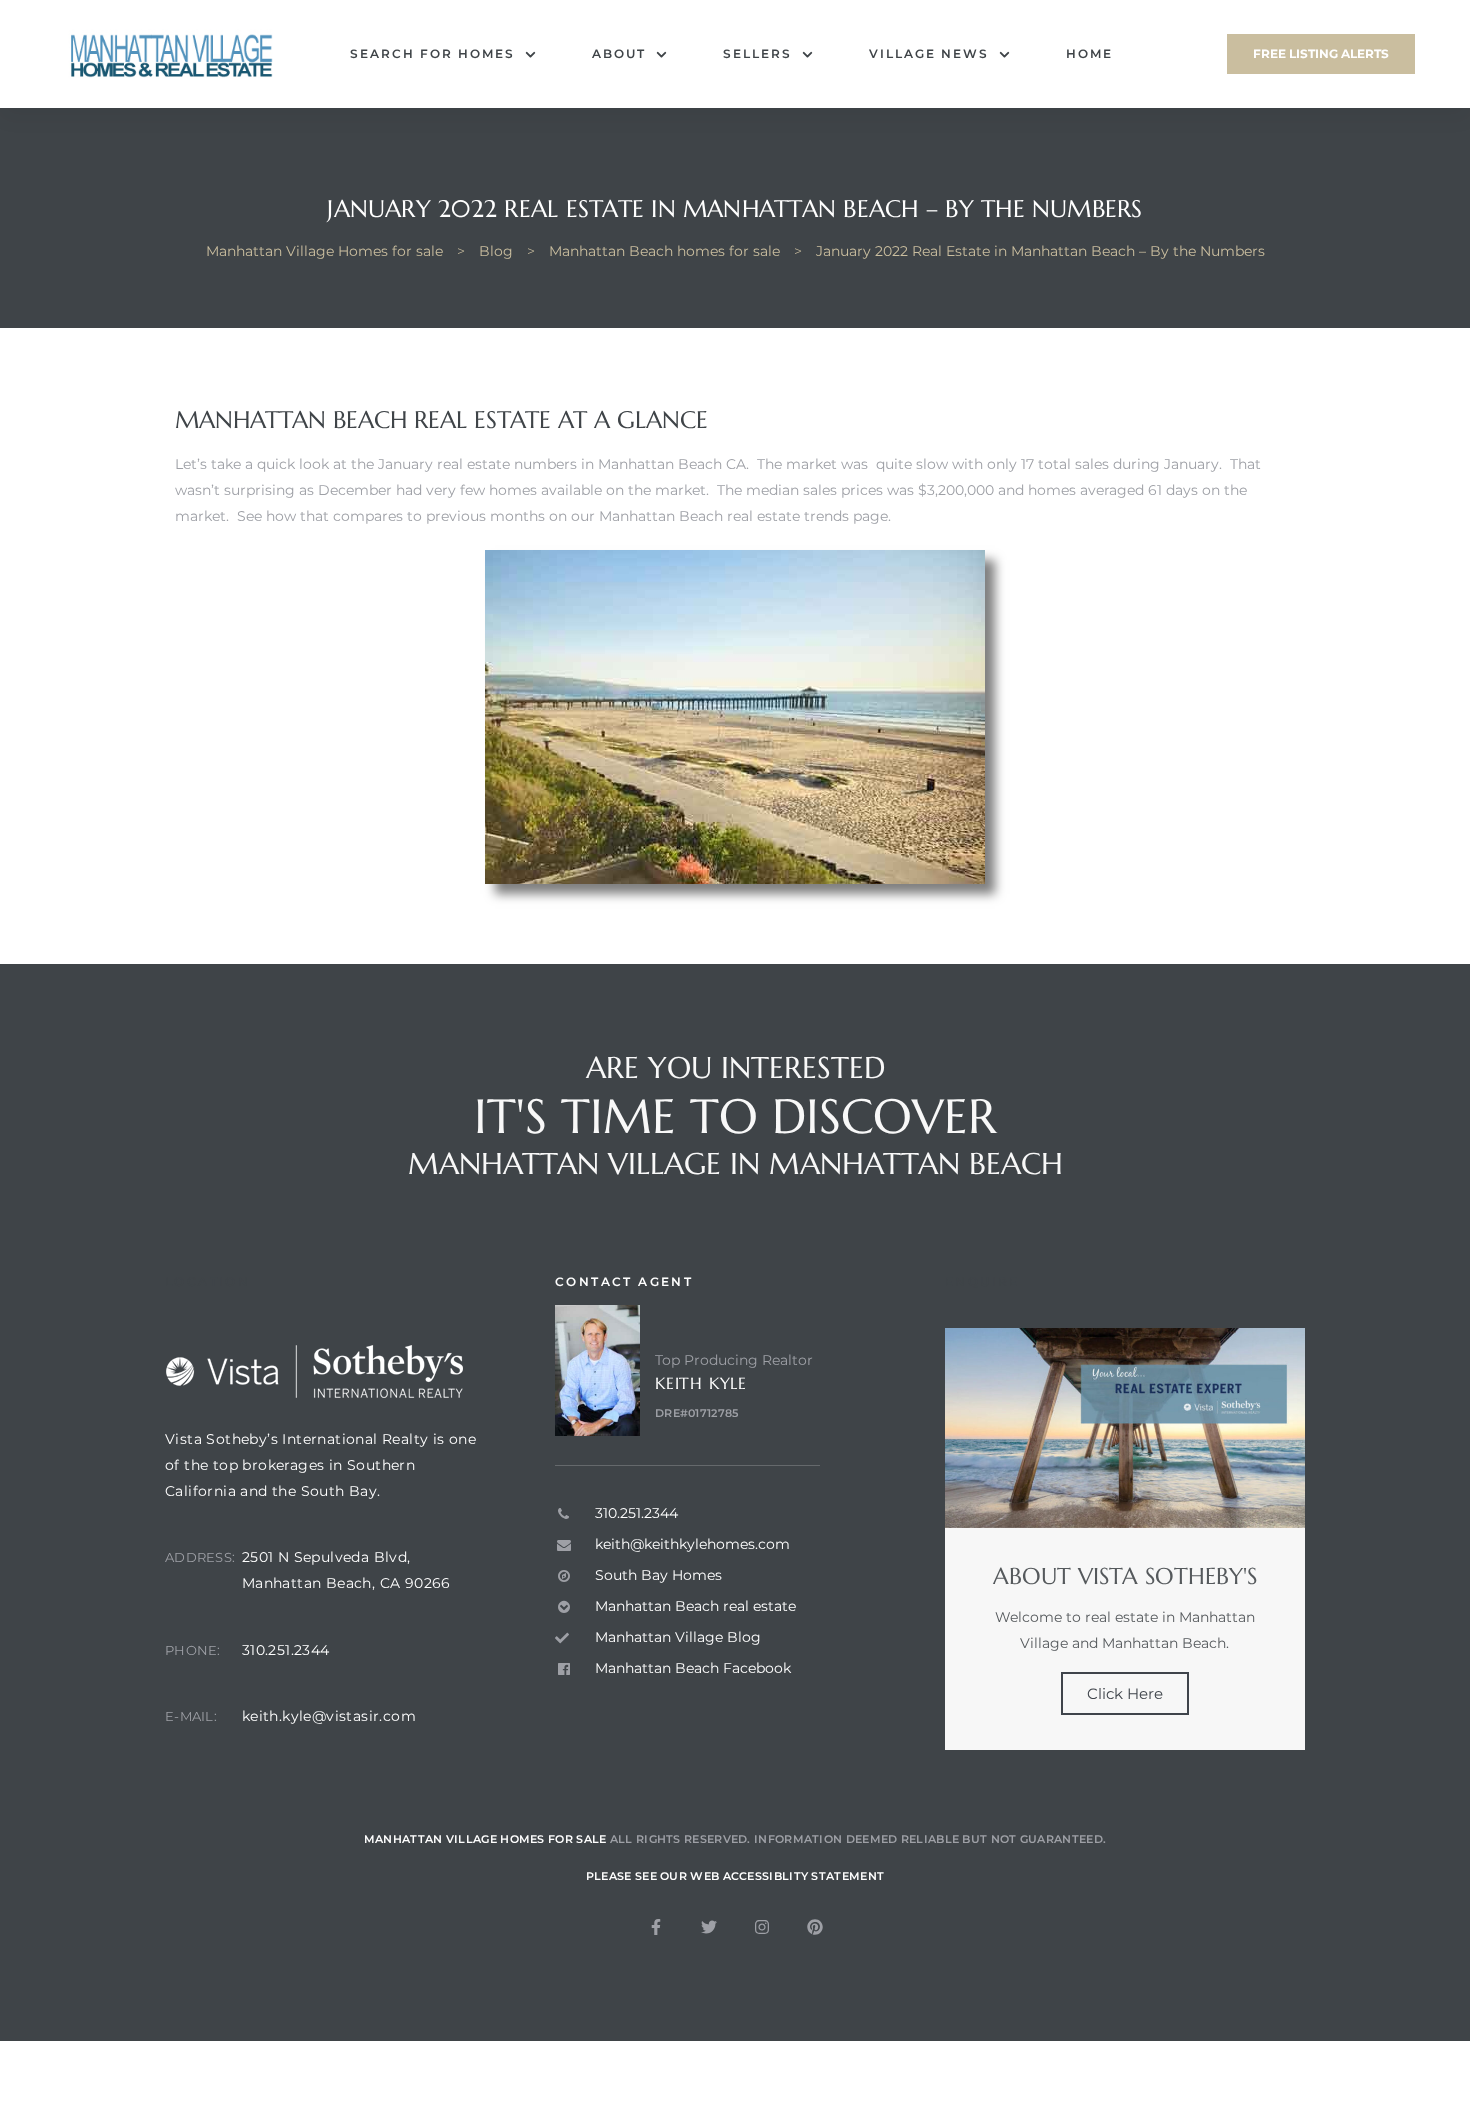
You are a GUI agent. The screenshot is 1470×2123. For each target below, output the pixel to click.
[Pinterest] (815, 1927)
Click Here (1125, 1693)
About (619, 53)
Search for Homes (432, 53)
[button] (1321, 54)
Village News (929, 53)
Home (1089, 53)
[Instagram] (762, 1927)
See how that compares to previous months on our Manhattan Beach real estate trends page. (564, 516)
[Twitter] (709, 1927)
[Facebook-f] (656, 1927)
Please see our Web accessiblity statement (735, 1876)
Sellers (757, 53)
